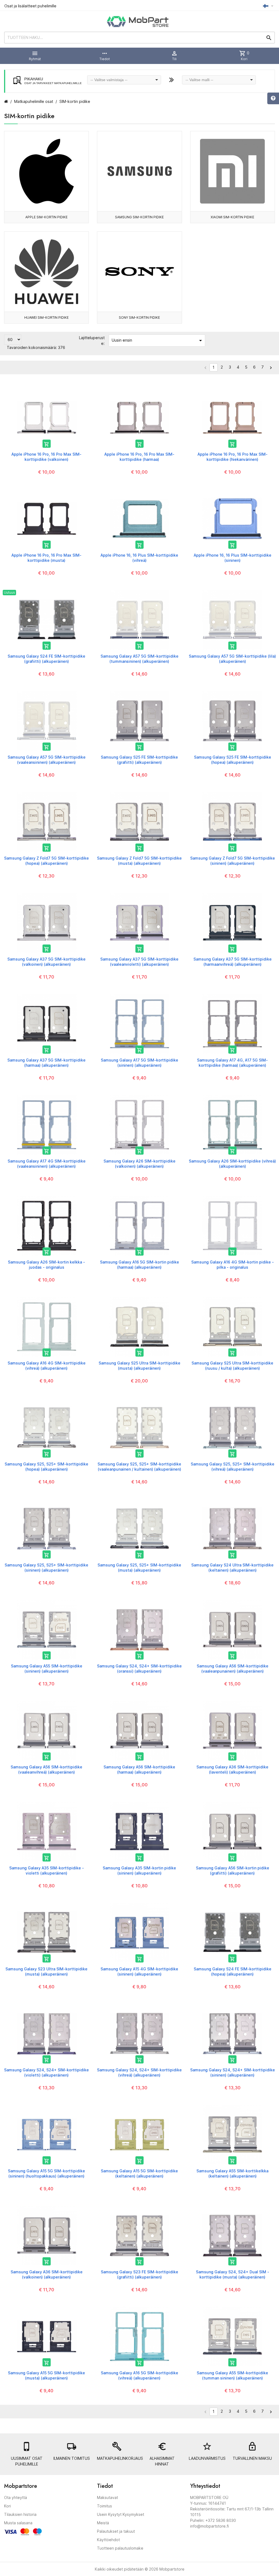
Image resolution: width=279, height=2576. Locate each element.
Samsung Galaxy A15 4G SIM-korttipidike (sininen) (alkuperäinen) (139, 1971)
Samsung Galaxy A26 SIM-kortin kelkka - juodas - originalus (46, 1264)
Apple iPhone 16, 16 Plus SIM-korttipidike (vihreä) (139, 558)
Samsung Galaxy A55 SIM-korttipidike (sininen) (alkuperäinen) (47, 1668)
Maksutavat (107, 2497)
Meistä (103, 2523)
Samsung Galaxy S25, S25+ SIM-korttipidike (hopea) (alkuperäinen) (46, 1466)
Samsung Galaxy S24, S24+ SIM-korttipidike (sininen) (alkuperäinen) (233, 2072)
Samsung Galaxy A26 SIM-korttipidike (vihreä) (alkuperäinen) (232, 1163)
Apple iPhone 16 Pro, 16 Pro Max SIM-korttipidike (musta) (46, 558)
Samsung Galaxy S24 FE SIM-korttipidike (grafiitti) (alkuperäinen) (46, 659)
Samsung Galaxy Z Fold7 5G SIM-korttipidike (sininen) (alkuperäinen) (233, 861)
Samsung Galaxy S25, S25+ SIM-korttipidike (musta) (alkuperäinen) (139, 1567)
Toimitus (104, 2506)
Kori (7, 2506)
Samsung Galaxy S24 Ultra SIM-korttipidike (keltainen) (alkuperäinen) (232, 1567)
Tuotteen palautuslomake (120, 2548)
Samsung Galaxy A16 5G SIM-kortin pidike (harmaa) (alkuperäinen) (139, 1264)
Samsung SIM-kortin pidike (139, 217)
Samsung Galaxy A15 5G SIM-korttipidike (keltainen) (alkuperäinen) (139, 2173)
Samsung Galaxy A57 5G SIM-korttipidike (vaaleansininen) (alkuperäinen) (47, 760)
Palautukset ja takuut (116, 2531)
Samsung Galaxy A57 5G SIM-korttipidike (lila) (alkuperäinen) (232, 659)
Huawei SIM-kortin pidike (46, 318)
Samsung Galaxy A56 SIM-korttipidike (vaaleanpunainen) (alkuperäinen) (233, 1668)
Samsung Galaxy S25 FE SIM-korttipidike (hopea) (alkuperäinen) (233, 760)
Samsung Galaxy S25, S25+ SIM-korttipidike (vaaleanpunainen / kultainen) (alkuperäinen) (139, 1466)
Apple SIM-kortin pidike (46, 217)
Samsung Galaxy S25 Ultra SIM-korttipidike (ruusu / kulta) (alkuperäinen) (232, 1365)
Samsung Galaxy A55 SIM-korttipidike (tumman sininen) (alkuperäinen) (232, 2375)
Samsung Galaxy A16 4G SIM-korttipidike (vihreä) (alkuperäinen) (47, 1365)
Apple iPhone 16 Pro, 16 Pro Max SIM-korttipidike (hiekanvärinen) (233, 457)
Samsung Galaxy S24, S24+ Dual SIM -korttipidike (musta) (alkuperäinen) (233, 2274)
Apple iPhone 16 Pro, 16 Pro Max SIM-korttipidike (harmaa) (139, 457)
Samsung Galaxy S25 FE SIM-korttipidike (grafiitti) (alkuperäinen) (139, 760)
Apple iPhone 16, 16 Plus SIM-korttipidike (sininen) (233, 558)
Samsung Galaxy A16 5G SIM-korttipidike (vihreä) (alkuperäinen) (139, 2375)
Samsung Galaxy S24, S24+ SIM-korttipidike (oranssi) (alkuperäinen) (139, 1668)
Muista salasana (18, 2523)
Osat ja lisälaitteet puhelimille (30, 6)
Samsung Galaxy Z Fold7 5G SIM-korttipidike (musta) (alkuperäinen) (139, 861)
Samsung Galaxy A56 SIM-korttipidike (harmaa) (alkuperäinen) (139, 1769)
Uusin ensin (158, 341)
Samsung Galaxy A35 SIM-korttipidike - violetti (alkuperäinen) (47, 1870)
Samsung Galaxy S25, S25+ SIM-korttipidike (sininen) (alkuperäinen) (46, 1567)
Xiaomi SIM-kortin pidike (232, 217)
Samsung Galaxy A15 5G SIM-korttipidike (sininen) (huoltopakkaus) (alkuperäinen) (46, 2173)
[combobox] (124, 80)
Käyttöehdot (108, 2540)
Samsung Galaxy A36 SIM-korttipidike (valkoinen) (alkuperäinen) (47, 2274)
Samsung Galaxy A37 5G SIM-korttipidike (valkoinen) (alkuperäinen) (46, 962)
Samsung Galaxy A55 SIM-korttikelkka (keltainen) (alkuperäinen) (232, 2173)
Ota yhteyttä (16, 2497)
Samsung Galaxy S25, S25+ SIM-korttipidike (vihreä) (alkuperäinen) (233, 1466)
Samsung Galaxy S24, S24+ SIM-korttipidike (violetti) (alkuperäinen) (46, 2072)
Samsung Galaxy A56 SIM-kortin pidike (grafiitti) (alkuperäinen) (233, 1870)
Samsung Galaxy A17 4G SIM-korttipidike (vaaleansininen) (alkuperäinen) (47, 1163)
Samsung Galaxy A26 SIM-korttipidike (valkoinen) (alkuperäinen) (139, 1163)
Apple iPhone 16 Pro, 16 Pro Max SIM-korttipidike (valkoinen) (46, 457)
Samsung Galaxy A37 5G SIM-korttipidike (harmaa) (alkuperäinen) (46, 1062)
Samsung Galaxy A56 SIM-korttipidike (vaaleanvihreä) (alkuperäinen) (46, 1769)
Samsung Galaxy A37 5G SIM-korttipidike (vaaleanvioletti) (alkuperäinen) (139, 962)
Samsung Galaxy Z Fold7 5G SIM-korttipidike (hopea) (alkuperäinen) (46, 861)
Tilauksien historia (20, 2514)
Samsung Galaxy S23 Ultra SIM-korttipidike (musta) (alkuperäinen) (46, 1971)
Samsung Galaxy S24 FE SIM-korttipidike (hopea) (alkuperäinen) (233, 1971)
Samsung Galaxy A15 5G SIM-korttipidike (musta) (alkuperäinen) (46, 2375)
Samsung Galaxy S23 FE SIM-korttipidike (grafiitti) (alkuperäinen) (139, 2274)
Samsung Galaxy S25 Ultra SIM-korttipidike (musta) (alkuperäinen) (139, 1365)
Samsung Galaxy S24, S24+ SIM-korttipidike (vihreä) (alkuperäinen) (139, 2072)
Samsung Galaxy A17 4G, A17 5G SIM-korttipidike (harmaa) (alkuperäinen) (232, 1062)
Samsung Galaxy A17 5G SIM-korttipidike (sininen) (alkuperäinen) (139, 1062)
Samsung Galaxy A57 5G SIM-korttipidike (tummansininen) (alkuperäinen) (139, 659)
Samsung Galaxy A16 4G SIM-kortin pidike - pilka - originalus (233, 1264)
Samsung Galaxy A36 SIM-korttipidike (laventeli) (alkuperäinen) (232, 1769)
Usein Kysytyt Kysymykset (121, 2514)
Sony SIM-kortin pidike (139, 318)
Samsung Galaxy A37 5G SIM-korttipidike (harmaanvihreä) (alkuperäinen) (233, 962)
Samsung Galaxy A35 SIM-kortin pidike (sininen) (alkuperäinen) (139, 1870)
